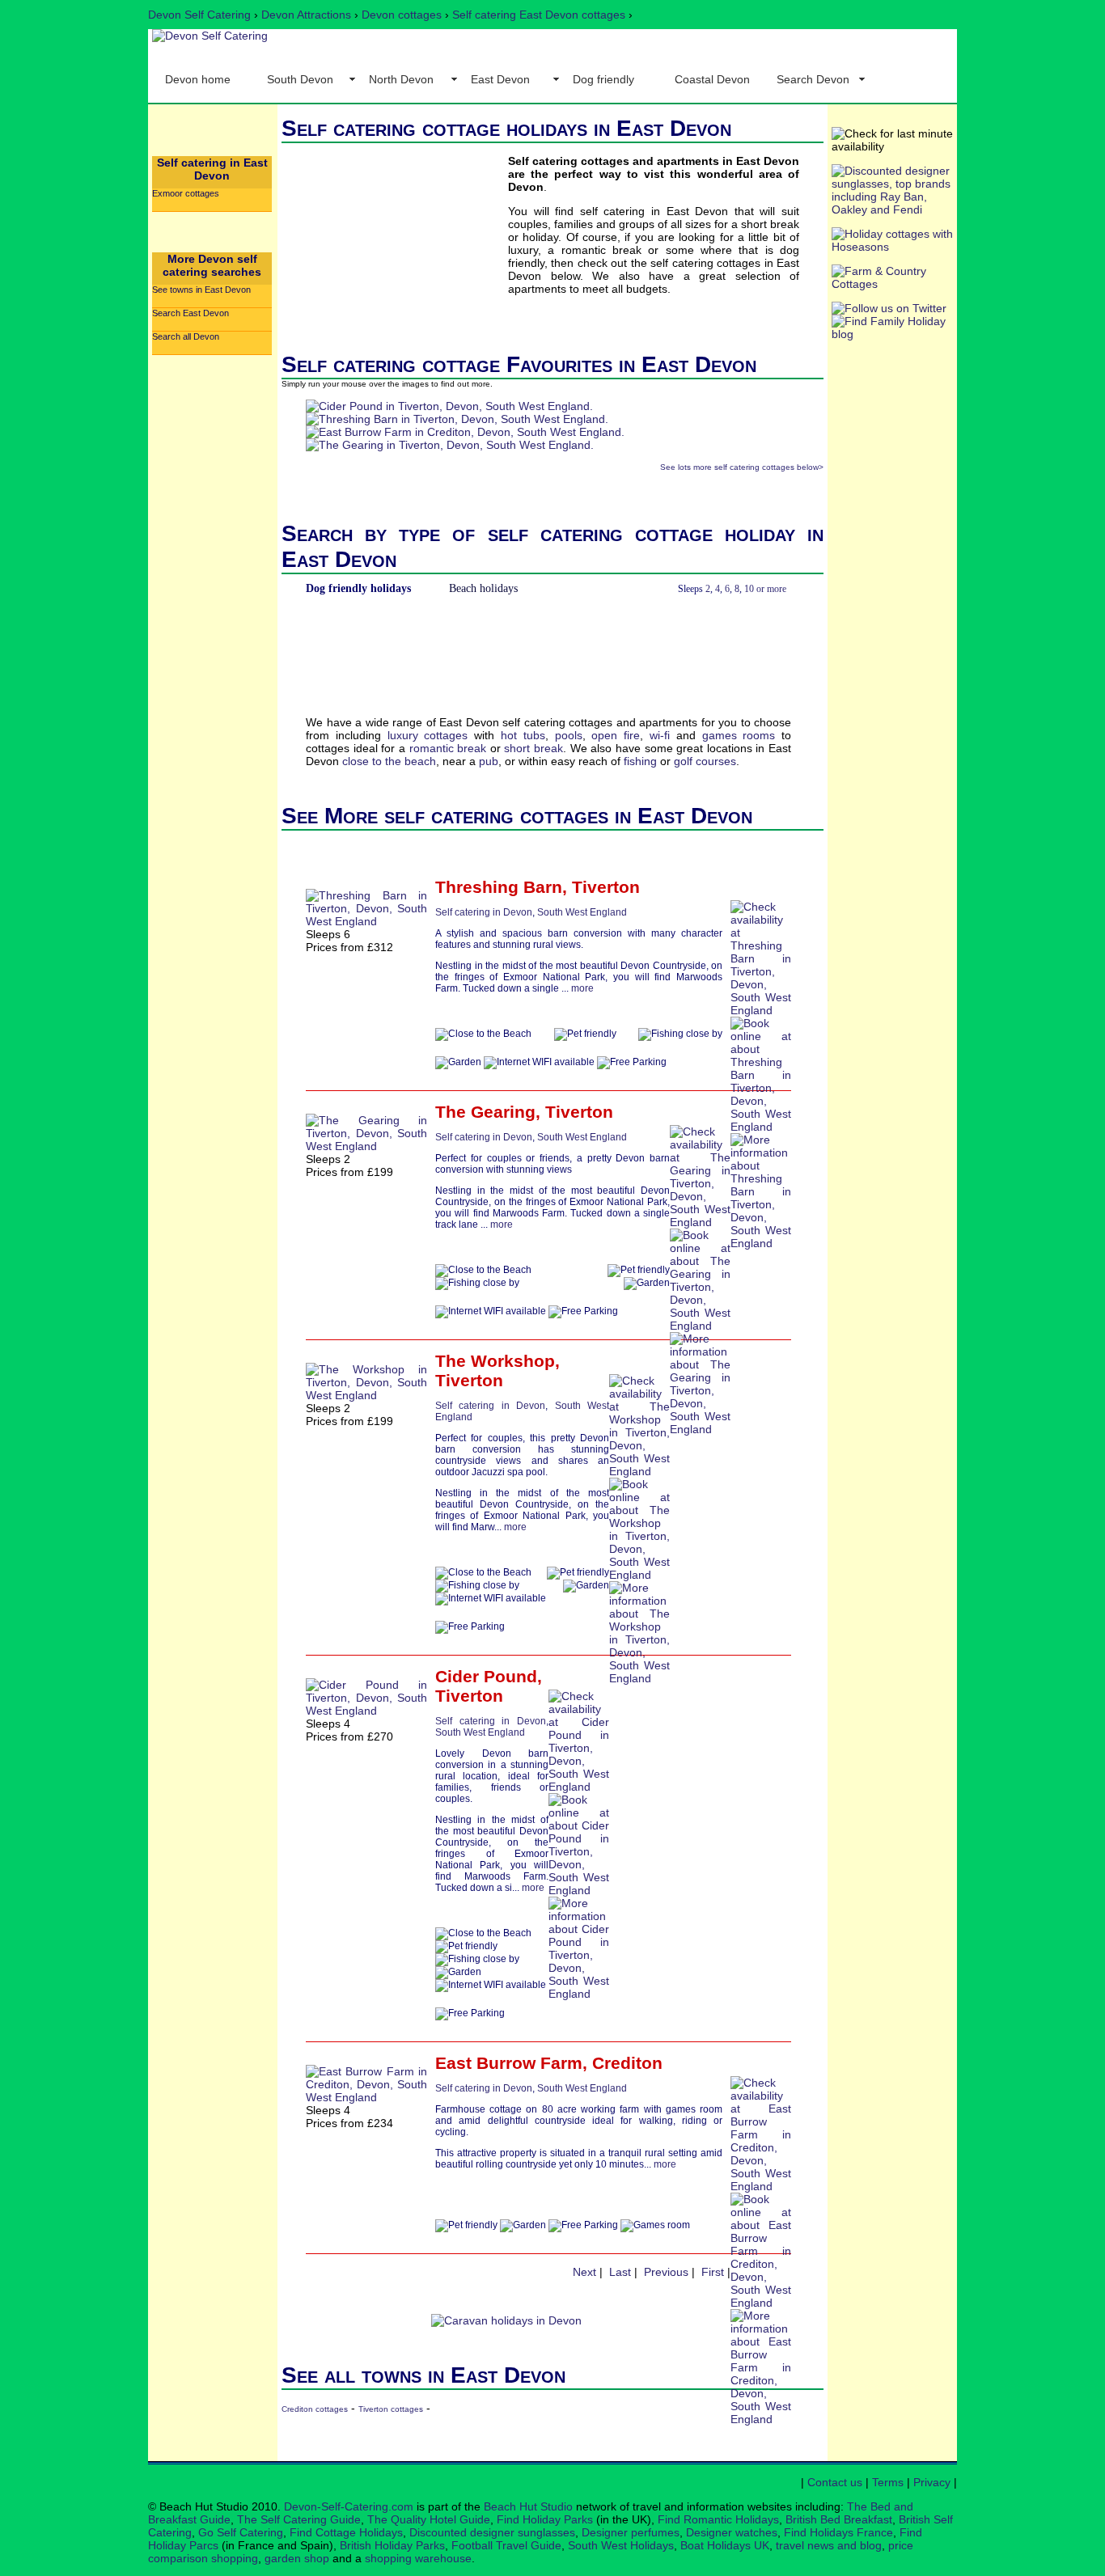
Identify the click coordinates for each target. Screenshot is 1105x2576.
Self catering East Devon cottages (539, 15)
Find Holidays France (838, 2532)
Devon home (198, 79)
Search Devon (813, 79)
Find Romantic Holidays (718, 2519)
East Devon (500, 79)
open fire (616, 735)
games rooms (739, 735)
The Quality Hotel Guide (429, 2519)
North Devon (401, 79)
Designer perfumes (631, 2532)
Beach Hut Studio (528, 2506)
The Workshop (495, 1361)
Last (620, 2272)
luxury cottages (428, 735)
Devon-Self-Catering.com (349, 2506)
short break (533, 748)
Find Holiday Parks (545, 2519)
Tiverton (606, 887)
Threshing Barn (499, 887)
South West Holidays (621, 2545)
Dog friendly (603, 79)
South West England (582, 912)
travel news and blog (829, 2545)
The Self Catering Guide (299, 2519)
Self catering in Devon (484, 912)
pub (489, 761)
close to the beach (389, 761)
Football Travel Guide (506, 2545)
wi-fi (660, 735)
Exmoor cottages (186, 193)
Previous (666, 2272)
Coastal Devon (712, 79)
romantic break (448, 748)
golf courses (705, 761)
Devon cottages (402, 15)
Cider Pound (486, 1676)
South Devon (300, 79)
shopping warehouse (418, 2558)
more (582, 988)
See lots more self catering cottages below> (742, 467)
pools (569, 735)
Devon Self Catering (199, 15)
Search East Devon (191, 313)
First (713, 2272)
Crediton (627, 2063)
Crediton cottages (315, 2409)
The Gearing (485, 1112)
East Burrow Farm (509, 2063)
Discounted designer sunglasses (492, 2532)
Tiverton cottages (391, 2409)
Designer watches (732, 2532)
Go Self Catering (241, 2532)
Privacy (932, 2482)
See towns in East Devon (201, 290)
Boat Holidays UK (725, 2545)
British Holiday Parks (392, 2545)
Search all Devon (186, 336)
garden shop (297, 2558)
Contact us (835, 2482)
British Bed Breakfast (839, 2519)
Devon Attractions (306, 15)
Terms (888, 2482)
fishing (640, 761)
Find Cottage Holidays (346, 2532)
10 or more (765, 589)
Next (584, 2272)
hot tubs (523, 735)
